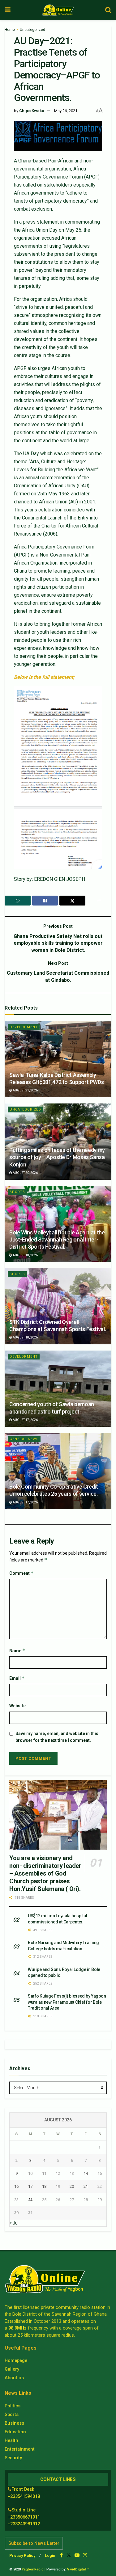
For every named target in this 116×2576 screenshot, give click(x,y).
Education (15, 2432)
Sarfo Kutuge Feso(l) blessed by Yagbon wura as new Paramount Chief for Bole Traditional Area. (67, 2002)
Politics (13, 2406)
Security (13, 2458)
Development (24, 1027)
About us (14, 2378)
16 (16, 2186)
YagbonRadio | (34, 2569)
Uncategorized (32, 30)
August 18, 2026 (25, 1255)
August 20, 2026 (25, 1173)
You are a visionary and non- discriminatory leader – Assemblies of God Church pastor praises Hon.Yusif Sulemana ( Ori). (45, 1873)
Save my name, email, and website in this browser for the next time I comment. (57, 1737)
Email (17, 1678)
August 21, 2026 (25, 1090)
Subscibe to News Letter (34, 2543)
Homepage (16, 2360)
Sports (17, 1192)
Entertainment (20, 2449)
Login (50, 2555)
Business (14, 2423)
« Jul (14, 2223)
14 (86, 2173)
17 (30, 2186)
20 (72, 2186)
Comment (21, 1573)
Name (17, 1651)
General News (24, 1439)
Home (10, 30)
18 (44, 2186)
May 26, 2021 (66, 111)
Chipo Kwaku (32, 111)
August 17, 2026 (25, 1420)
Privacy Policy (22, 2555)
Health (11, 2440)
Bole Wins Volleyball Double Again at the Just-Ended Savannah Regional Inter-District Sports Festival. (57, 1240)
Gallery (12, 2369)
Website (17, 1706)
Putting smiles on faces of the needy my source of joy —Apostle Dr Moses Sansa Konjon (57, 1157)
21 (86, 2186)
